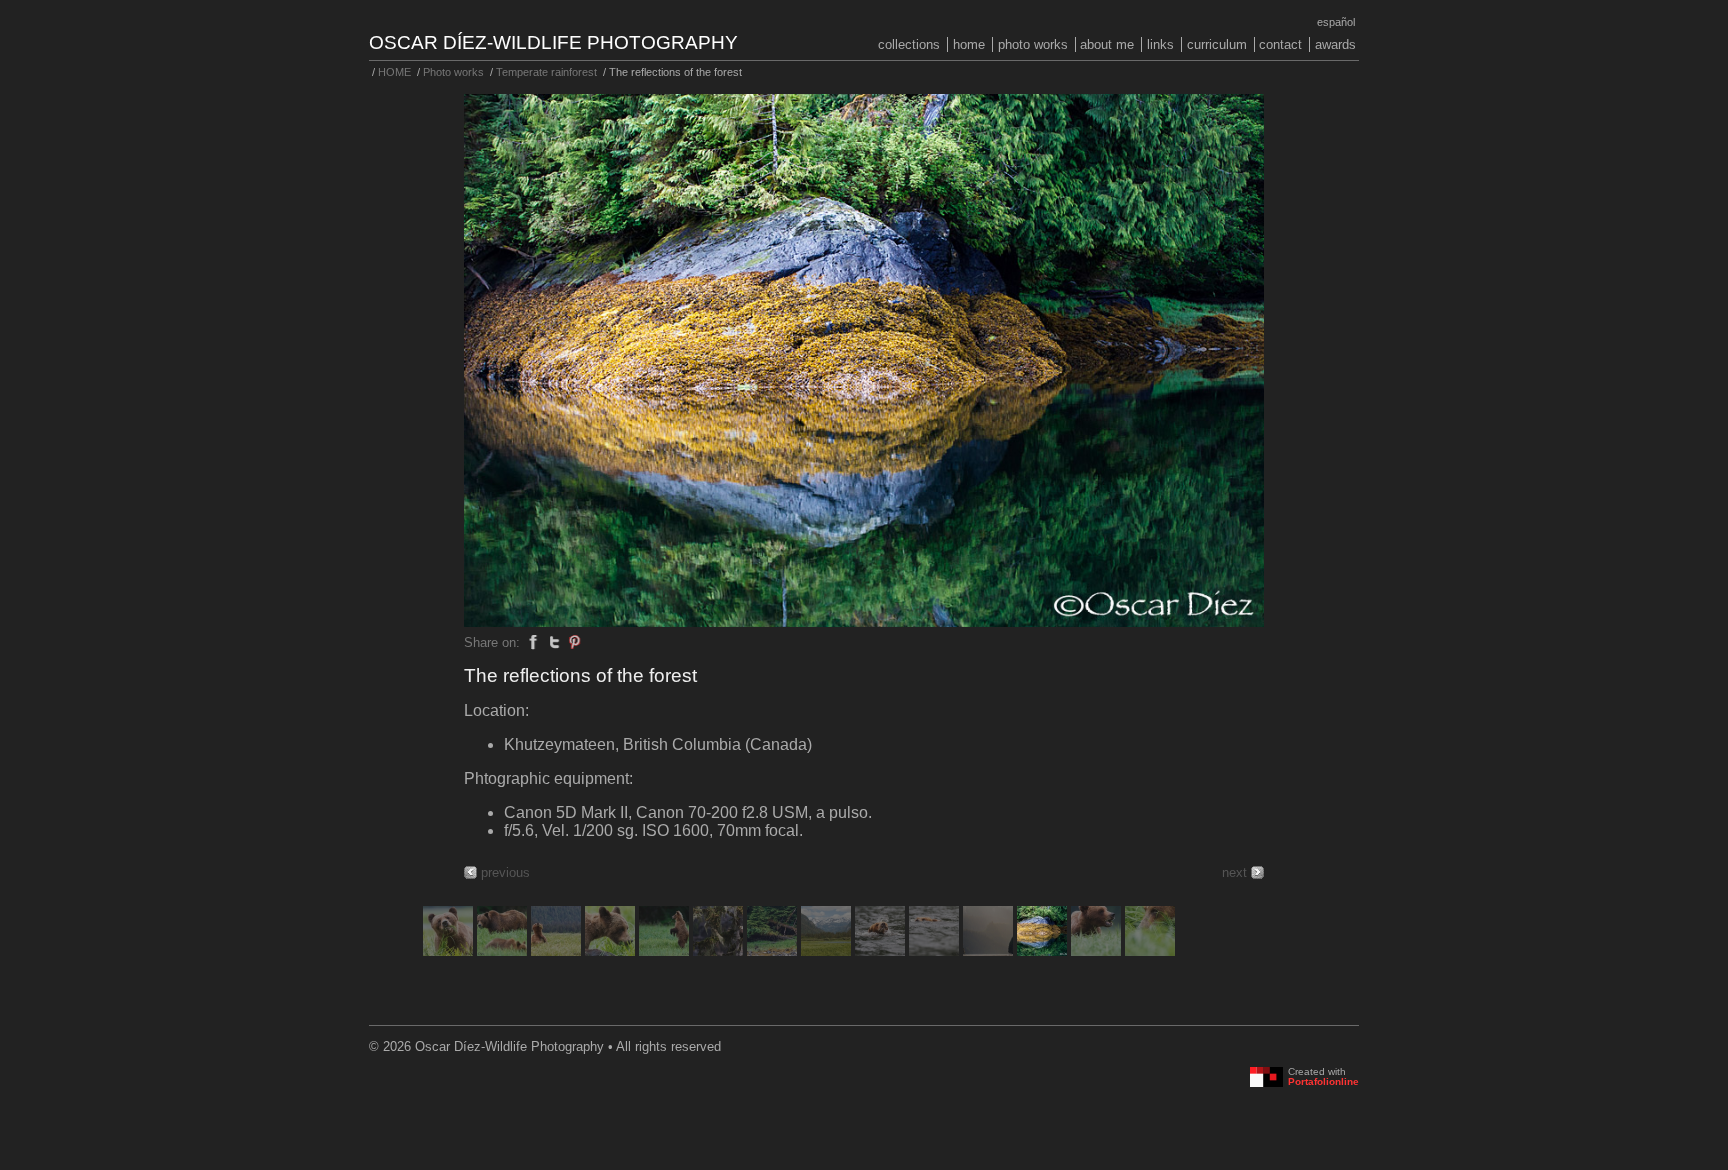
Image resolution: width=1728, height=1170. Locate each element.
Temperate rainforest (546, 72)
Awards (1335, 44)
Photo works (1033, 44)
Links (1160, 44)
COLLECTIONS (909, 44)
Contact (1280, 44)
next (1234, 872)
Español (1336, 22)
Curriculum (1217, 44)
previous (505, 872)
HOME (969, 44)
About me (1107, 44)
